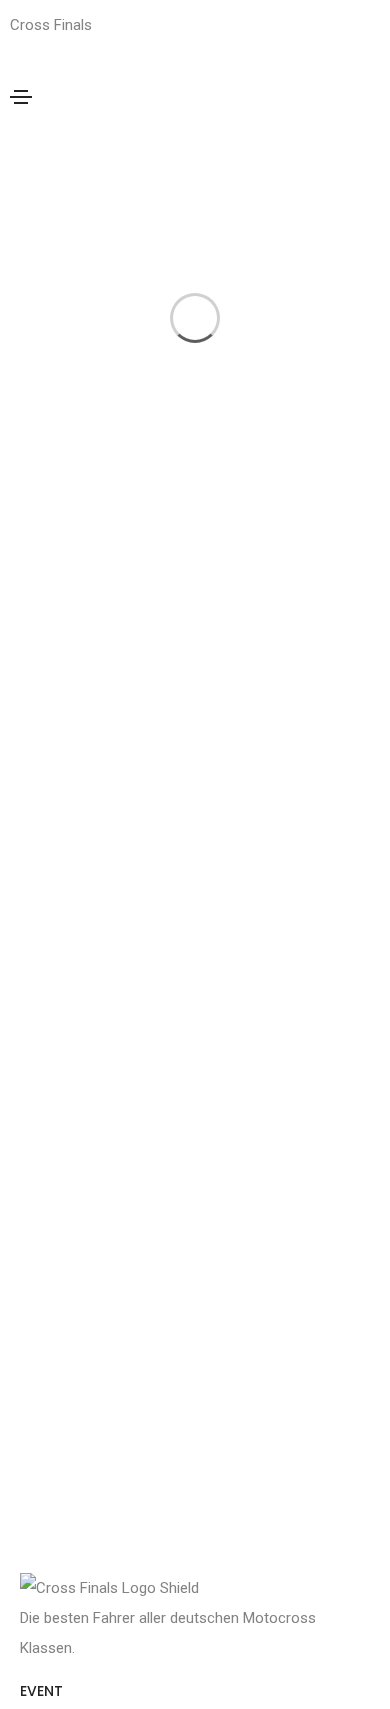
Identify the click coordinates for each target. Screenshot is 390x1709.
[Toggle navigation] (21, 97)
